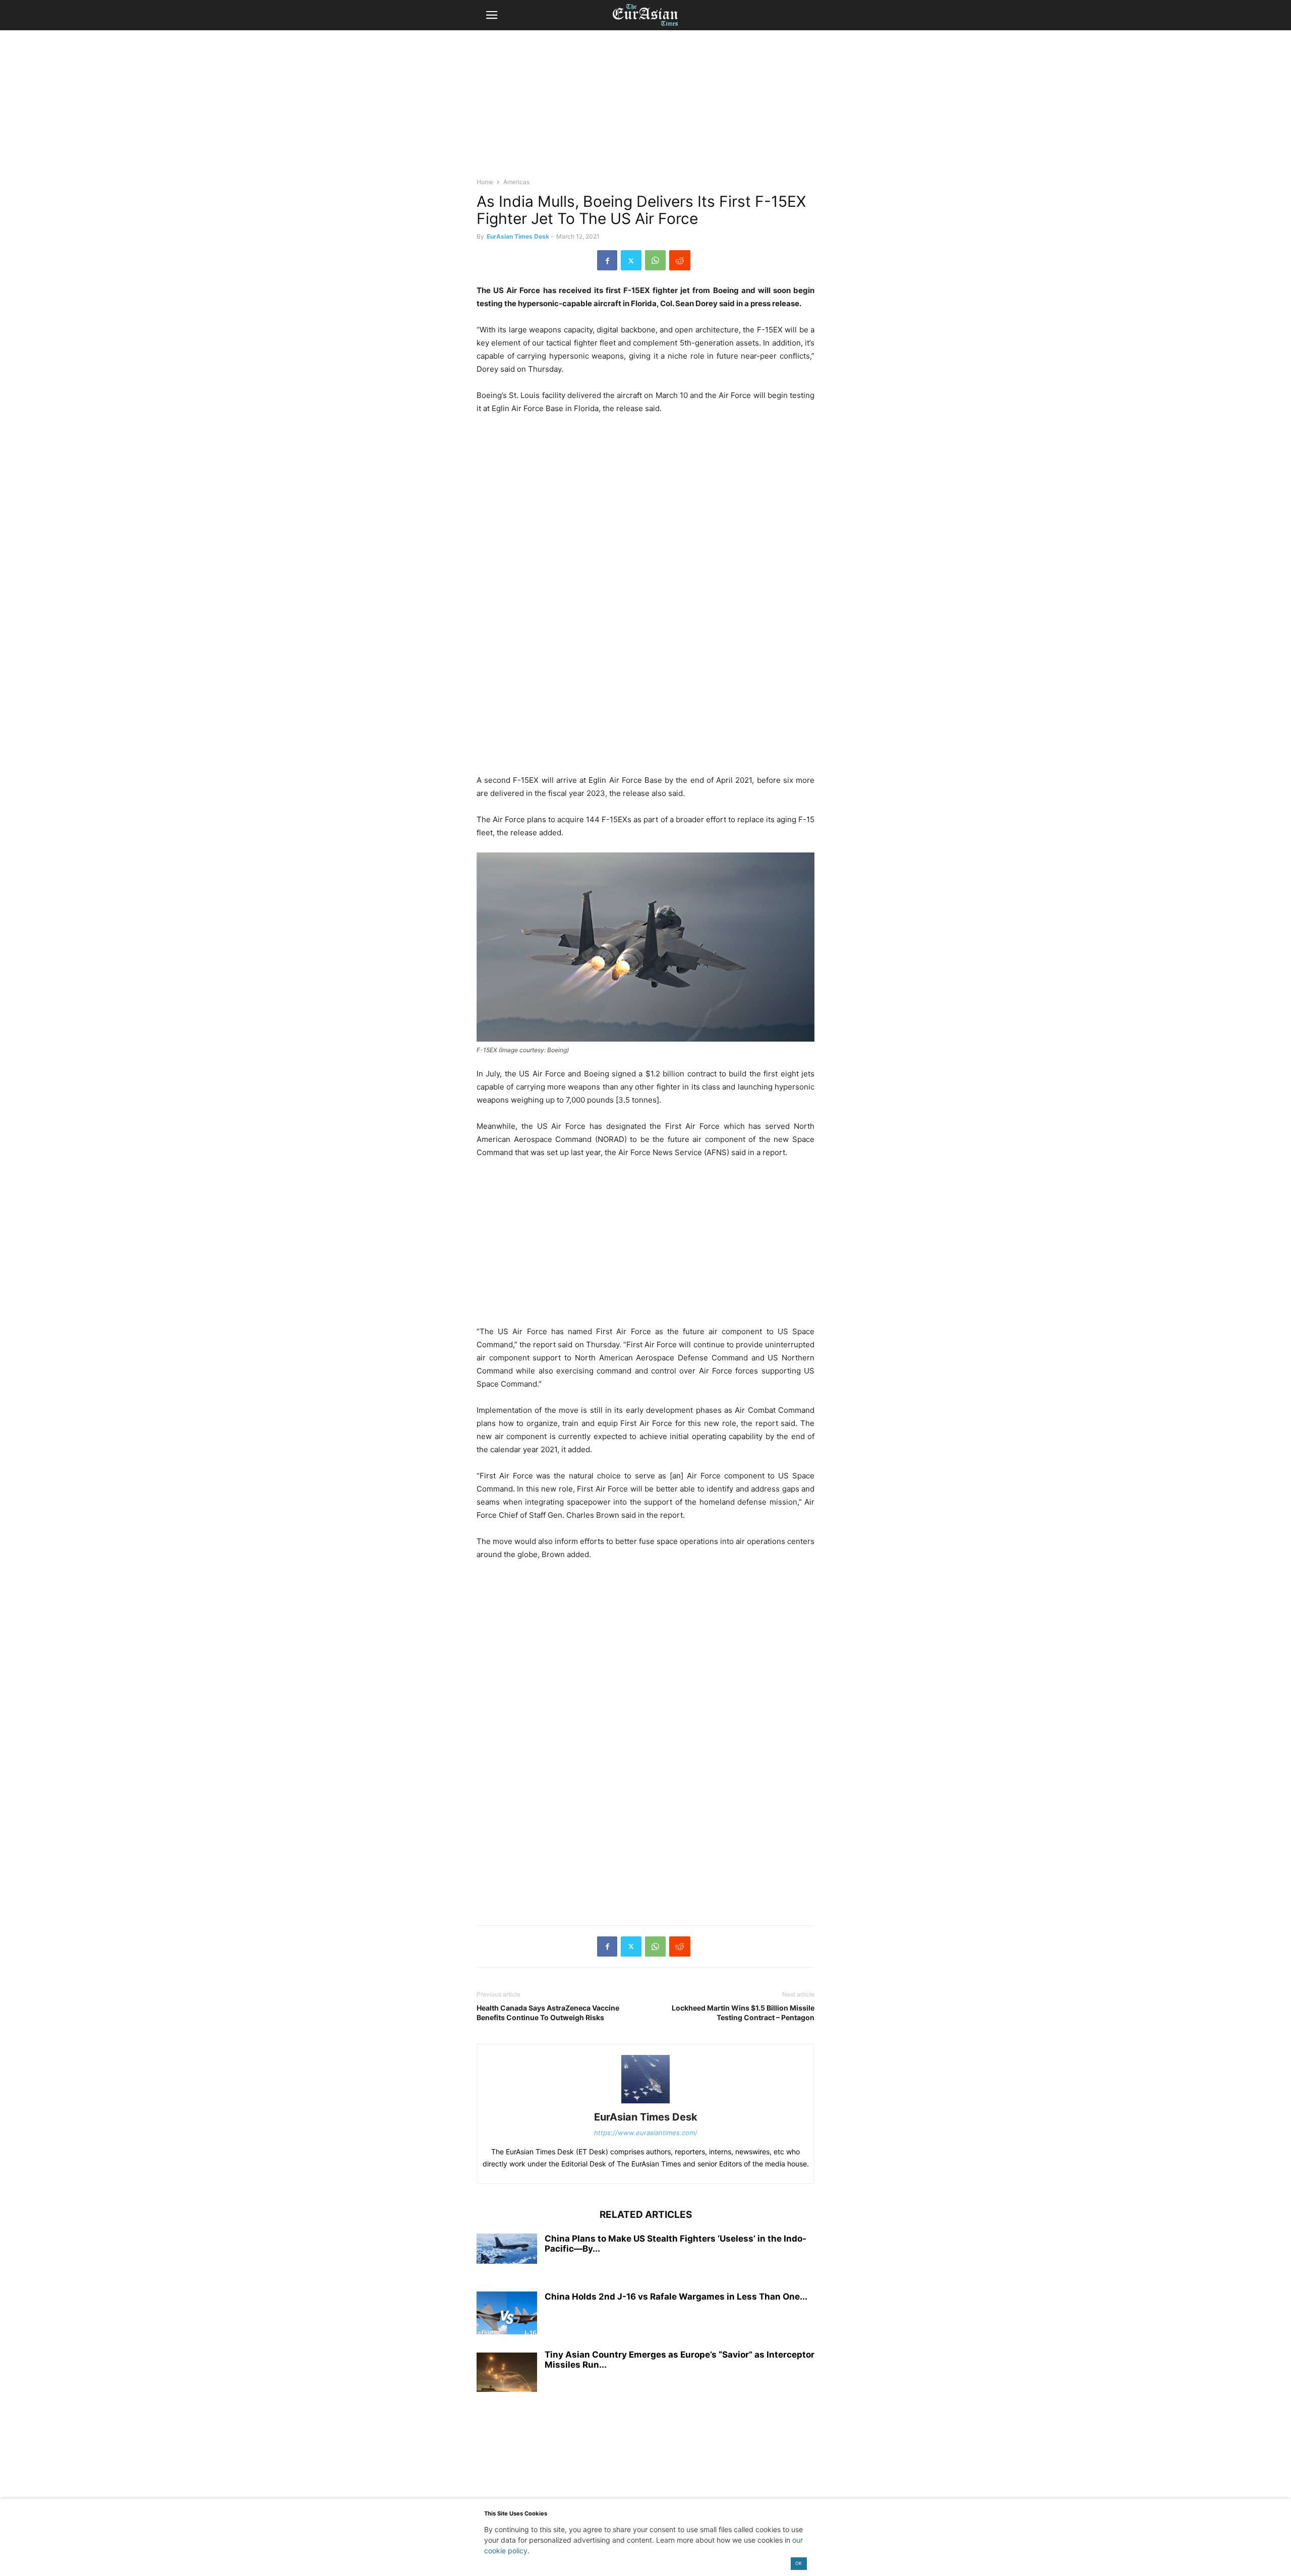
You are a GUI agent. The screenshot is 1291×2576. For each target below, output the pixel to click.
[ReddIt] (680, 260)
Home (485, 182)
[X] (631, 260)
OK (799, 2563)
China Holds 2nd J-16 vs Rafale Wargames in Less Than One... (676, 2297)
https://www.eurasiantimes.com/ (646, 2133)
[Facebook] (607, 260)
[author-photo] (645, 2103)
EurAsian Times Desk (518, 236)
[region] (645, 108)
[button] (492, 15)
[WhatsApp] (655, 260)
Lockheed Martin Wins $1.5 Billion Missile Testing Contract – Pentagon (743, 2013)
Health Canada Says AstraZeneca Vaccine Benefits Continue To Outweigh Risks (548, 2013)
